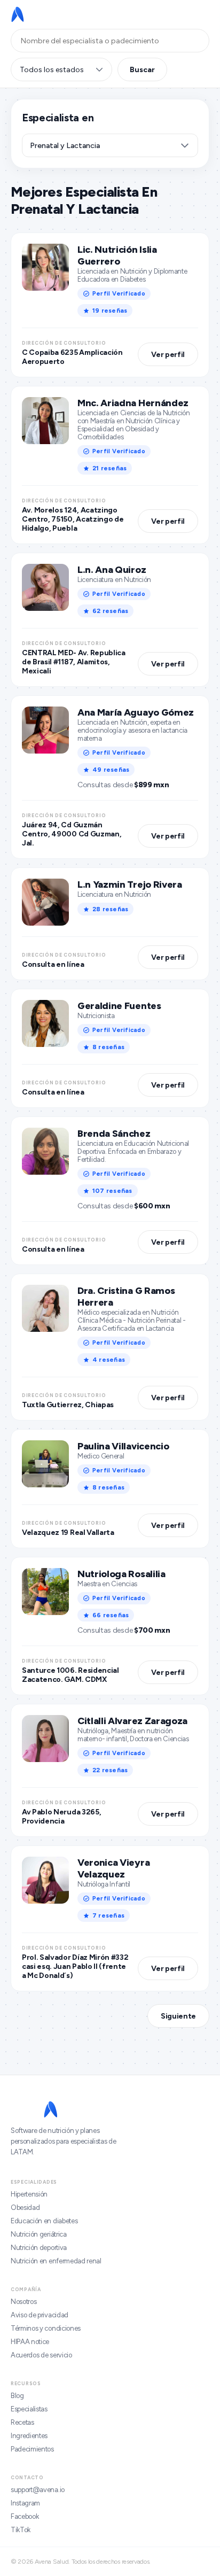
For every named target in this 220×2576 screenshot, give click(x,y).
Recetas (22, 2422)
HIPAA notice (30, 2342)
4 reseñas (109, 1360)
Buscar (142, 70)
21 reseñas (109, 468)
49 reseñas (111, 770)
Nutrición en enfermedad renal (56, 2261)
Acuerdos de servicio (41, 2355)
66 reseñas (111, 1615)
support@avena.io (38, 2490)
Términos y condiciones (46, 2328)
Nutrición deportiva (39, 2248)
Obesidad (25, 2208)
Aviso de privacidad (40, 2315)
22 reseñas (110, 1770)
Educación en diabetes (44, 2221)
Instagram (25, 2503)
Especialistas (29, 2409)
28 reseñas (110, 909)
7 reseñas (108, 1915)
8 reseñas (108, 1047)
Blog (17, 2396)
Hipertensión (29, 2194)
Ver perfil (168, 355)
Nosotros (23, 2302)
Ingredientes (29, 2436)
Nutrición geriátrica (39, 2234)
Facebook (25, 2516)
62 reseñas (110, 611)
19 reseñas (110, 311)
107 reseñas (112, 1191)
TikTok (21, 2530)
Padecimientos (32, 2449)
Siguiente (178, 2016)
